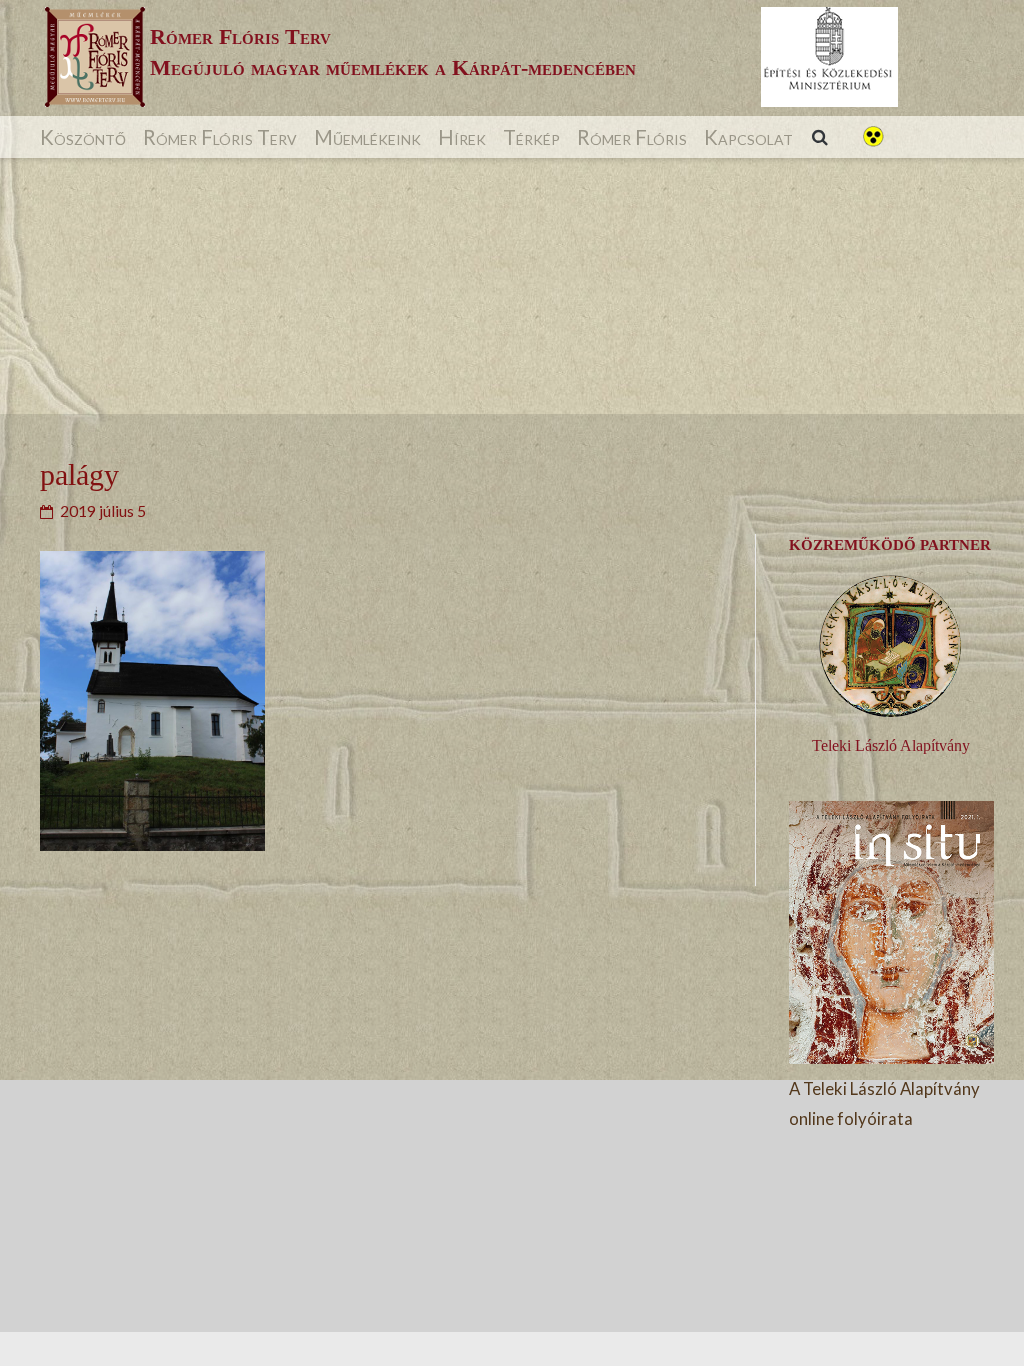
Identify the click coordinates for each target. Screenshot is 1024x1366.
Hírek (462, 137)
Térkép (531, 137)
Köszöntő (83, 137)
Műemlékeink (367, 137)
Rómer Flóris (632, 137)
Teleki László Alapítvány (891, 745)
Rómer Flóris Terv (220, 137)
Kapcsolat (748, 137)
